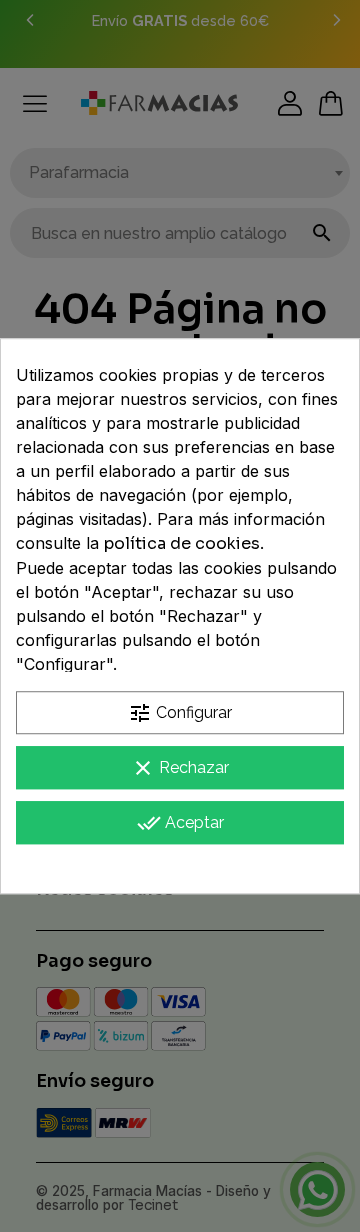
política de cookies (182, 543)
